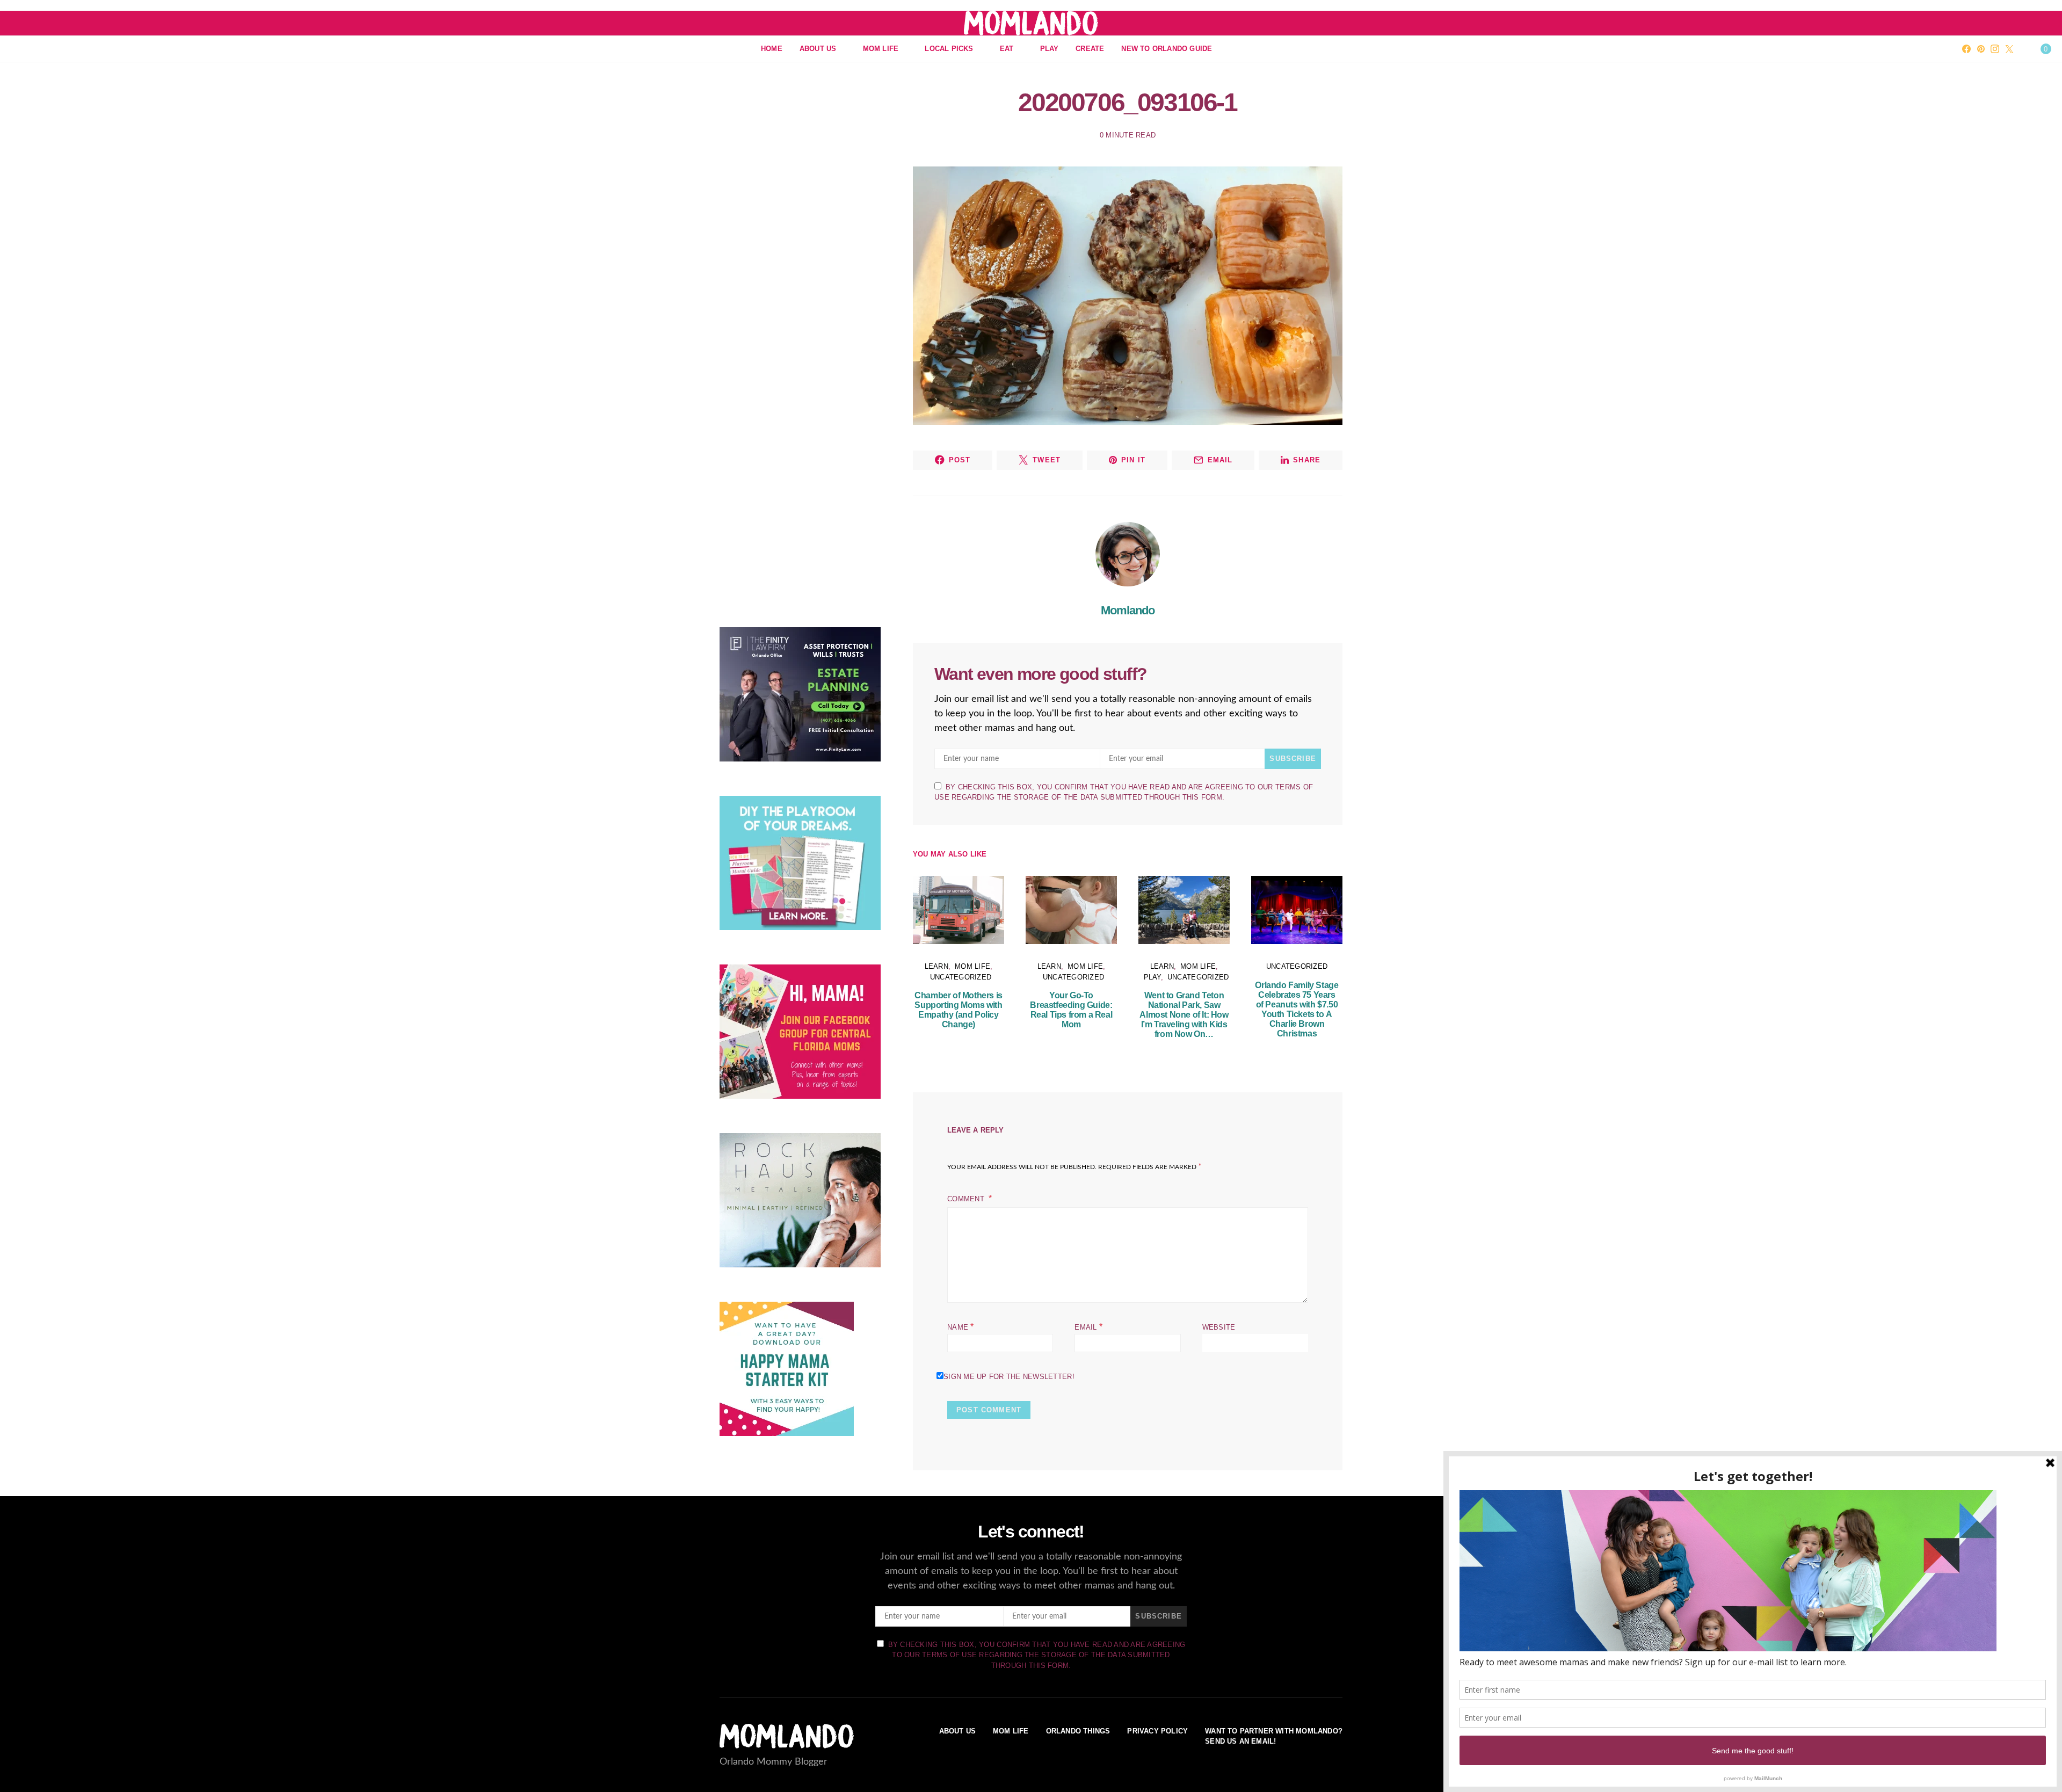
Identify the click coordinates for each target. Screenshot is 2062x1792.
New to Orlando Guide (1167, 49)
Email (1088, 1327)
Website (1219, 1327)
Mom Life (881, 49)
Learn (936, 966)
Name (961, 1327)
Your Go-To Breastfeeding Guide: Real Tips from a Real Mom (1071, 1010)
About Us (818, 49)
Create (1090, 49)
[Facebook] (1966, 49)
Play (1050, 49)
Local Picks (949, 49)
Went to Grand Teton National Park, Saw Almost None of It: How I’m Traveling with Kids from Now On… (1184, 1015)
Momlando (1128, 610)
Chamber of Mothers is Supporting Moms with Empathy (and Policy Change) (959, 1010)
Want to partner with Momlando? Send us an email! (1274, 1736)
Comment (967, 1199)
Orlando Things (1078, 1731)
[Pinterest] (1981, 49)
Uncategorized (961, 977)
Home (772, 49)
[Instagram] (1995, 49)
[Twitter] (2009, 49)
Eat (1007, 49)
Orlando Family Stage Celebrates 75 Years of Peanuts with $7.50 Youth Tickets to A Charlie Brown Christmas (1297, 1009)
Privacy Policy (1157, 1731)
